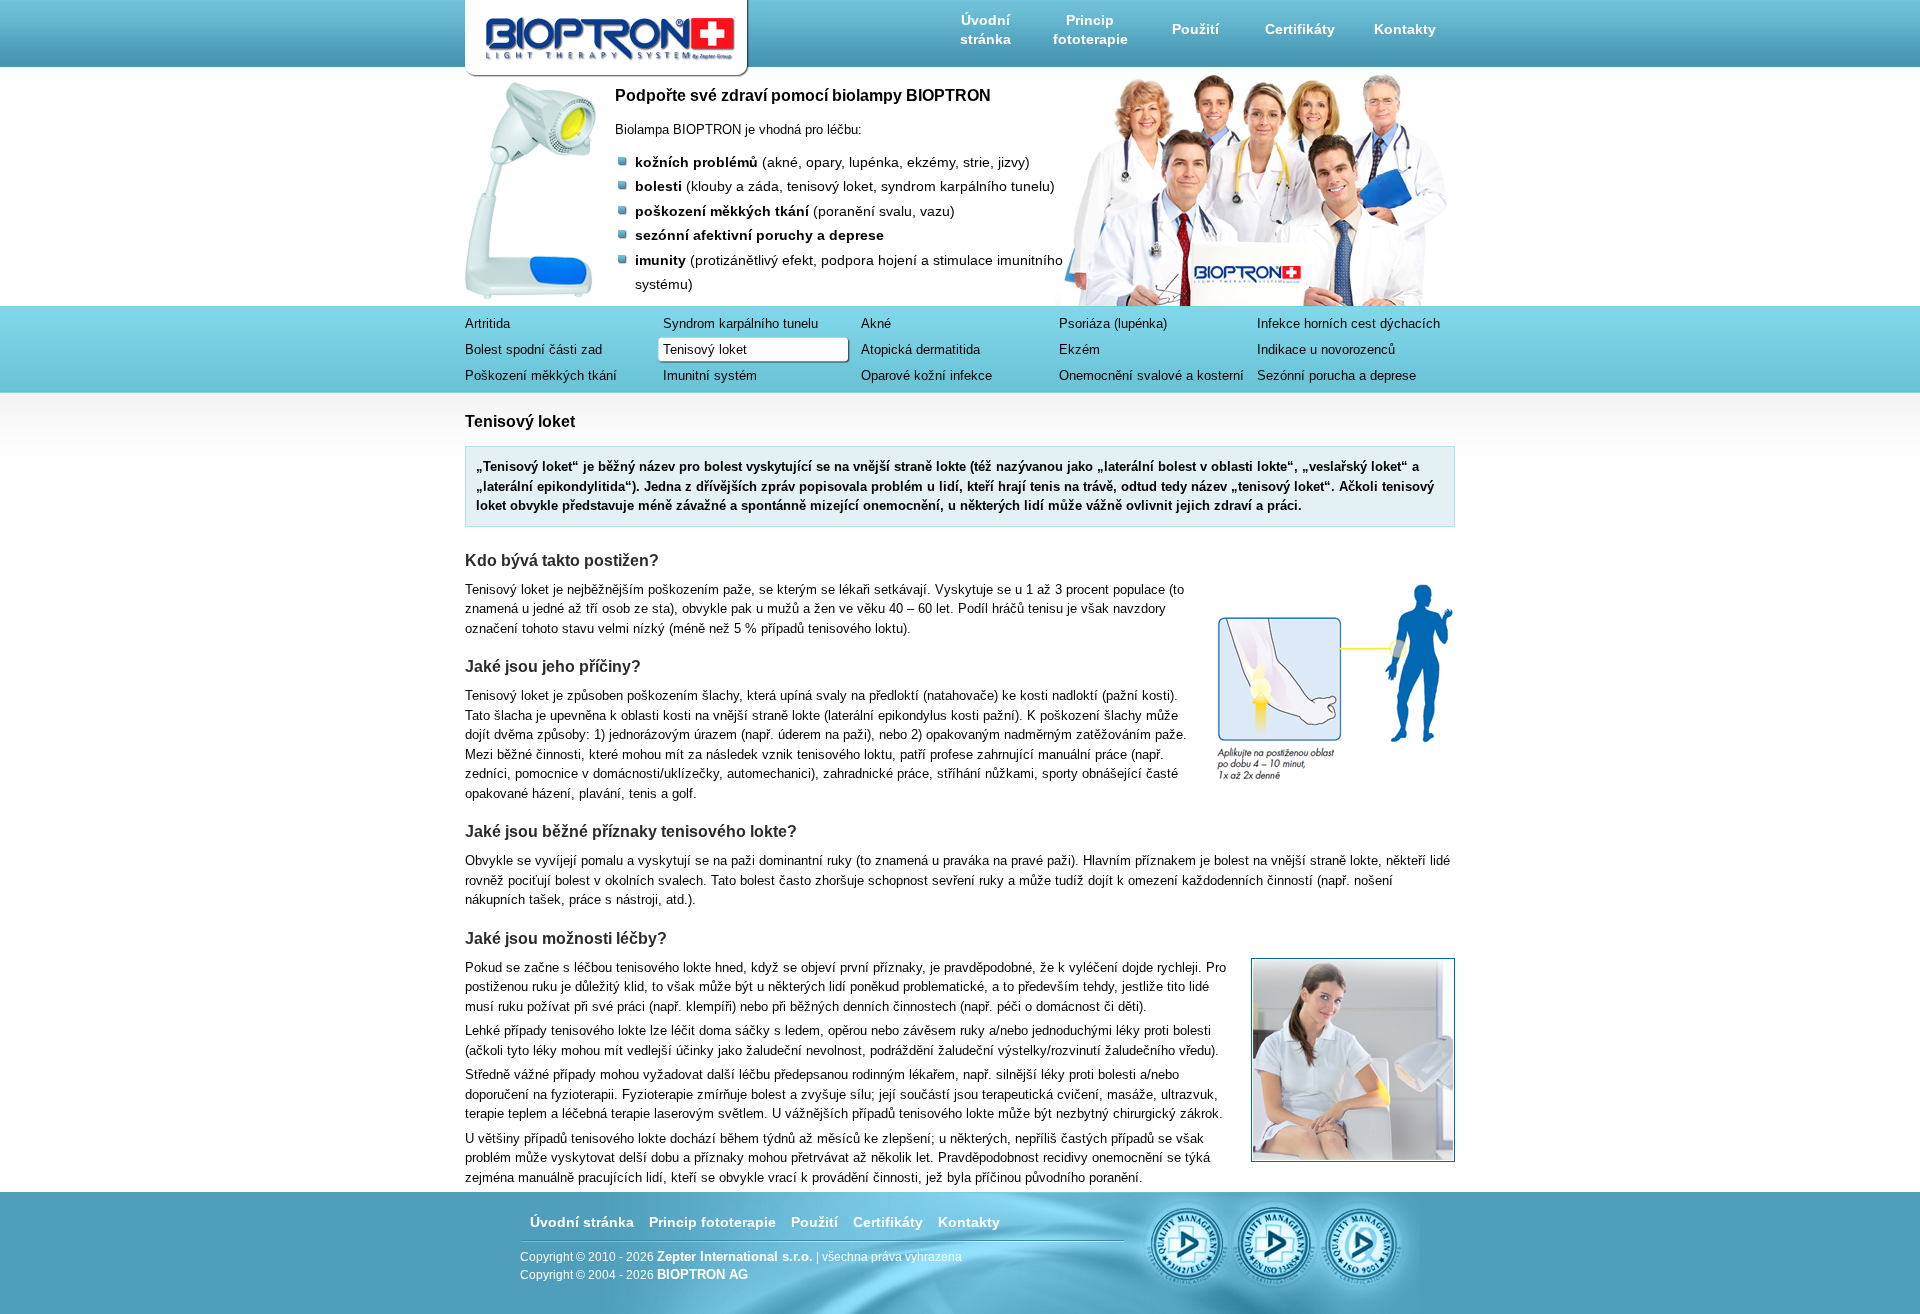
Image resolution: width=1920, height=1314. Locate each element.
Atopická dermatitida (920, 349)
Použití (1195, 29)
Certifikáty (1300, 29)
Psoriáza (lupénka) (1113, 323)
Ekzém (1079, 349)
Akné (876, 323)
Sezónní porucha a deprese (1336, 375)
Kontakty (1405, 29)
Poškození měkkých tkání (541, 375)
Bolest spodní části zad (533, 349)
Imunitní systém (710, 375)
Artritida (487, 323)
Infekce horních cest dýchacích (1348, 323)
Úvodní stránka (985, 30)
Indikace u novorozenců (1326, 349)
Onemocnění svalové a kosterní (1151, 375)
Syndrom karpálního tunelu (740, 323)
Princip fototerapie (1090, 30)
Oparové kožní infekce (926, 375)
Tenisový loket (705, 349)
